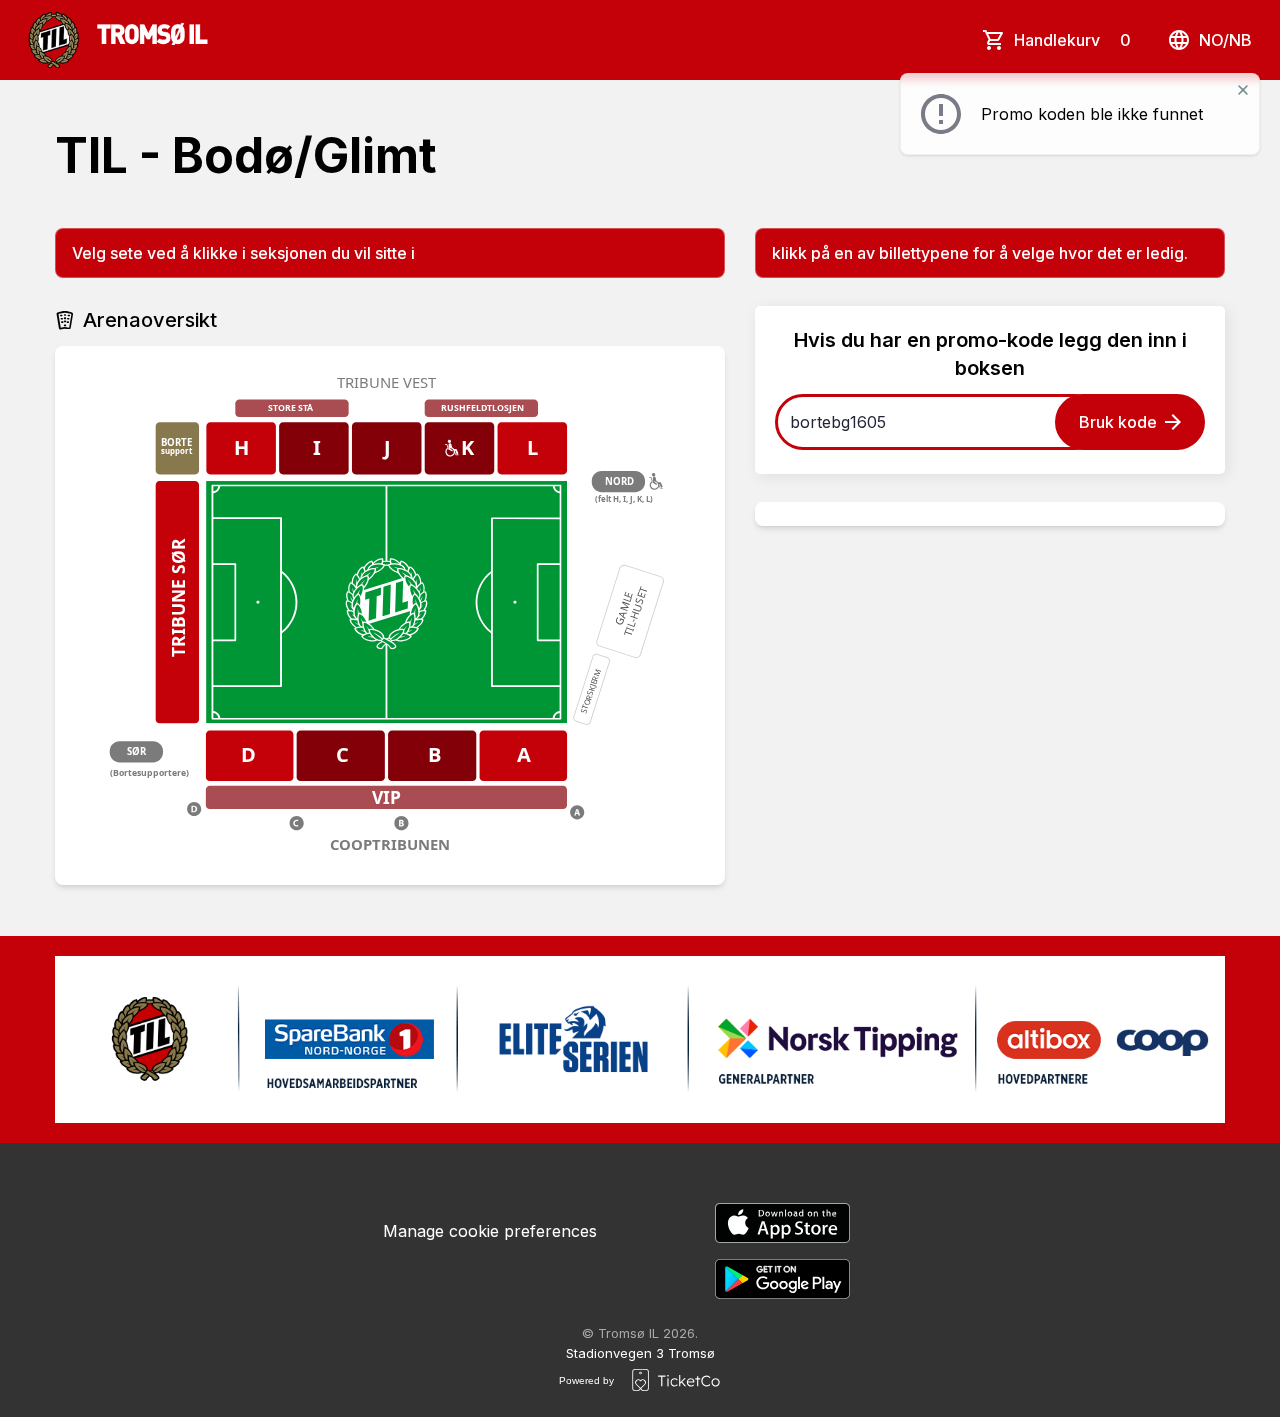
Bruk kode (1118, 422)
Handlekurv (1072, 40)
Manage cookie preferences (490, 1231)
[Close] (1243, 90)
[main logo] (118, 40)
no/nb (1225, 40)
